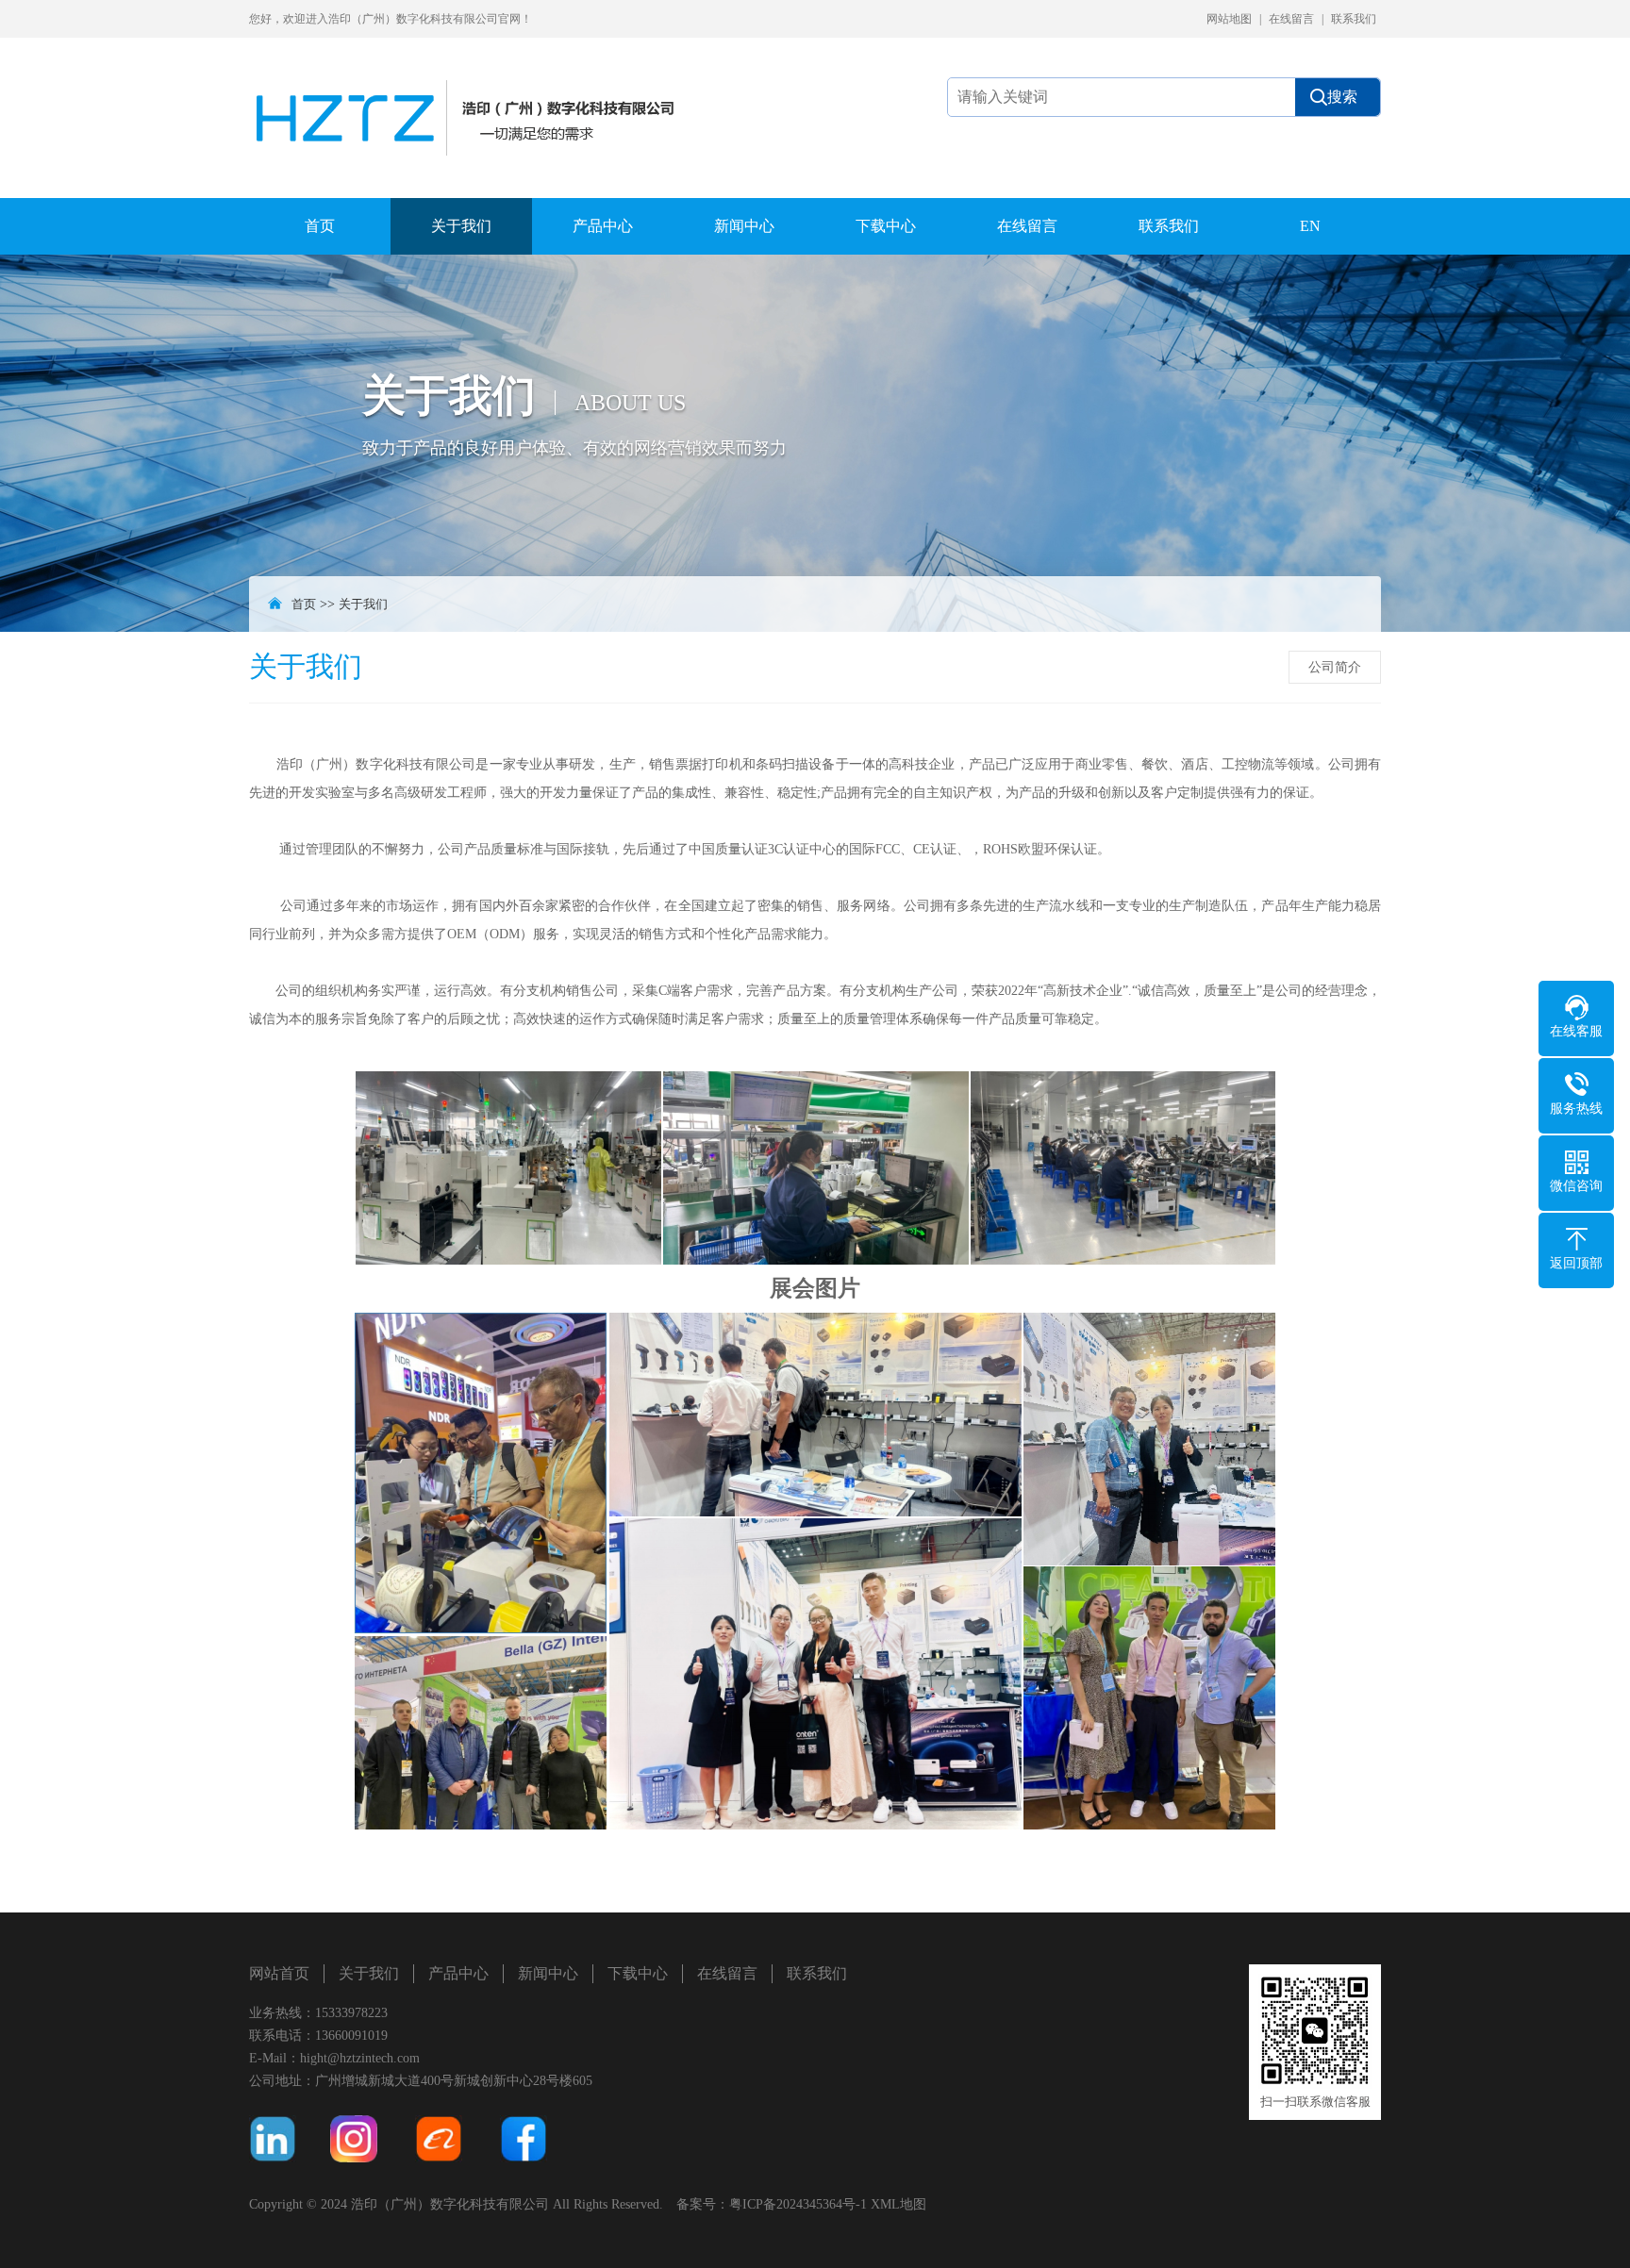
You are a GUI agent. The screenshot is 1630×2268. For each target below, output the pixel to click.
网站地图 (1229, 19)
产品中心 (603, 226)
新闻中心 (744, 226)
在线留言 (1291, 19)
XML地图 (898, 2204)
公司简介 (1335, 667)
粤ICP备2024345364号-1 (798, 2204)
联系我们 (1354, 19)
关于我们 (461, 226)
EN (1310, 226)
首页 (320, 226)
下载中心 (886, 226)
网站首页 (279, 1973)
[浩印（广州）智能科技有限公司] (471, 97)
